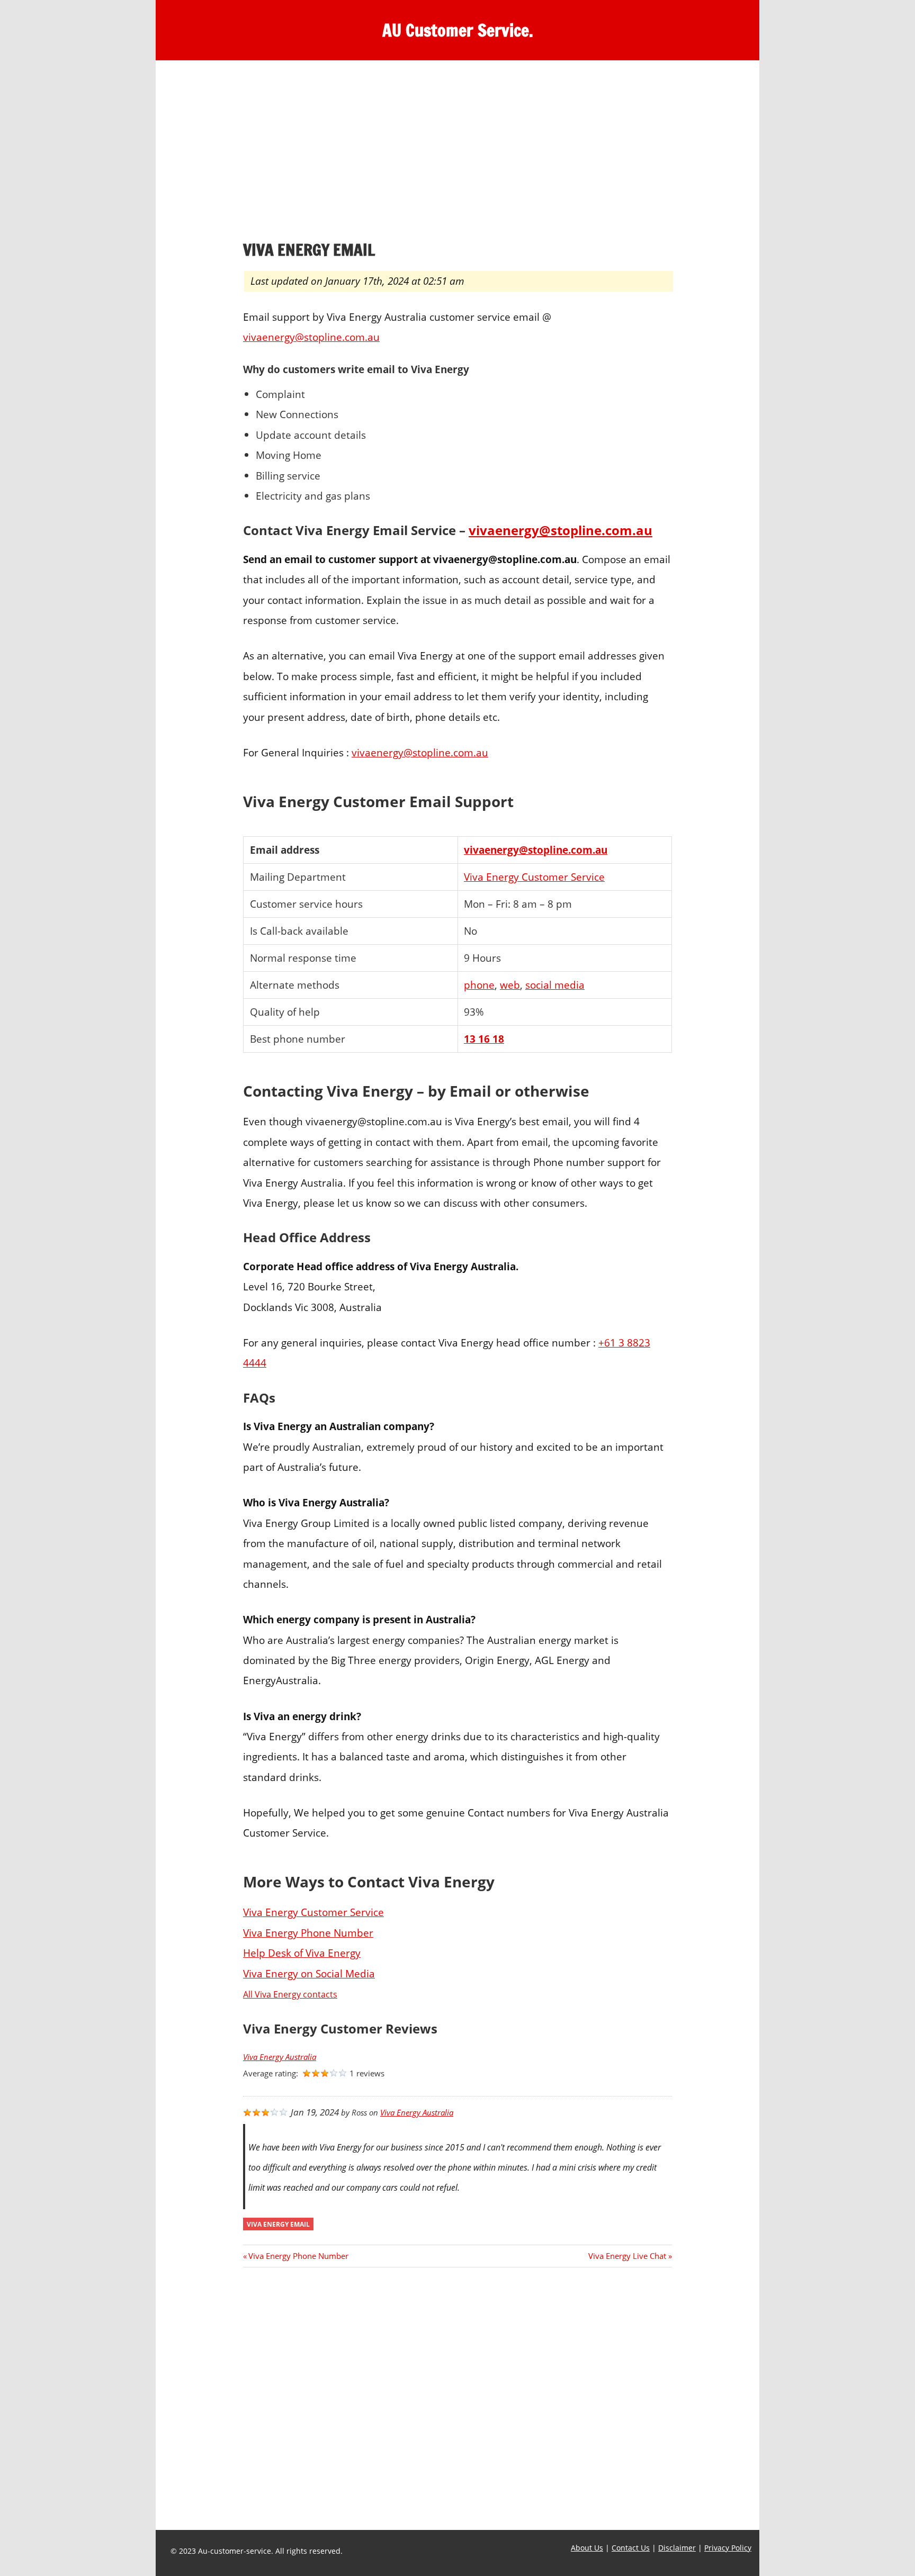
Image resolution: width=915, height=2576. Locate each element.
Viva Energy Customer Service (534, 877)
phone (479, 985)
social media (555, 985)
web (510, 985)
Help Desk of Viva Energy (302, 1953)
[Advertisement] (457, 153)
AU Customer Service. (458, 30)
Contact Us (631, 2548)
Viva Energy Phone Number (308, 1933)
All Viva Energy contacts (290, 1994)
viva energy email (278, 2224)
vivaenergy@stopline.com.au (311, 337)
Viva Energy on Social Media (309, 1973)
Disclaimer (677, 2548)
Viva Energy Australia (280, 2057)
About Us (587, 2548)
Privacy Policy (728, 2548)
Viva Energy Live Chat (627, 2256)
